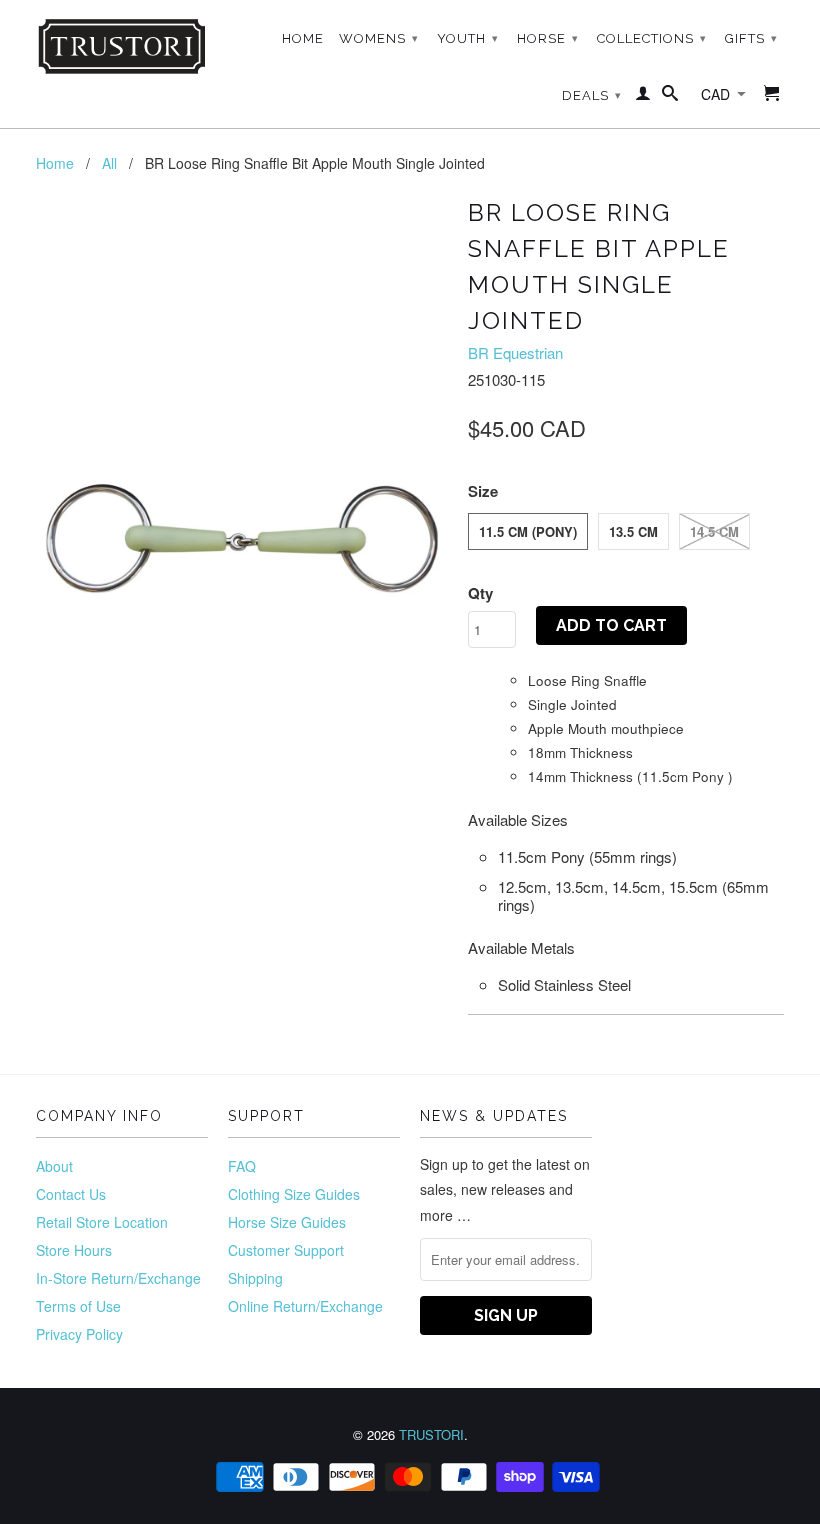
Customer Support (286, 1250)
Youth (468, 38)
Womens (379, 38)
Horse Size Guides (287, 1222)
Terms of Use (78, 1306)
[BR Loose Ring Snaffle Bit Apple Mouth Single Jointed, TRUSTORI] (242, 397)
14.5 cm (714, 531)
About (54, 1166)
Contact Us (71, 1194)
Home (303, 38)
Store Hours (74, 1250)
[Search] (670, 97)
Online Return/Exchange (305, 1306)
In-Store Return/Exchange (118, 1278)
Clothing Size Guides (294, 1194)
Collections (652, 38)
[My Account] (643, 97)
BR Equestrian (515, 352)
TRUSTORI (431, 1434)
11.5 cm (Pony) (528, 531)
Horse (548, 38)
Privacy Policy (79, 1334)
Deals (592, 95)
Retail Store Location (102, 1222)
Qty (480, 593)
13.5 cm (633, 531)
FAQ (242, 1166)
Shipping (255, 1278)
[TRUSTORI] (122, 46)
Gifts (751, 38)
